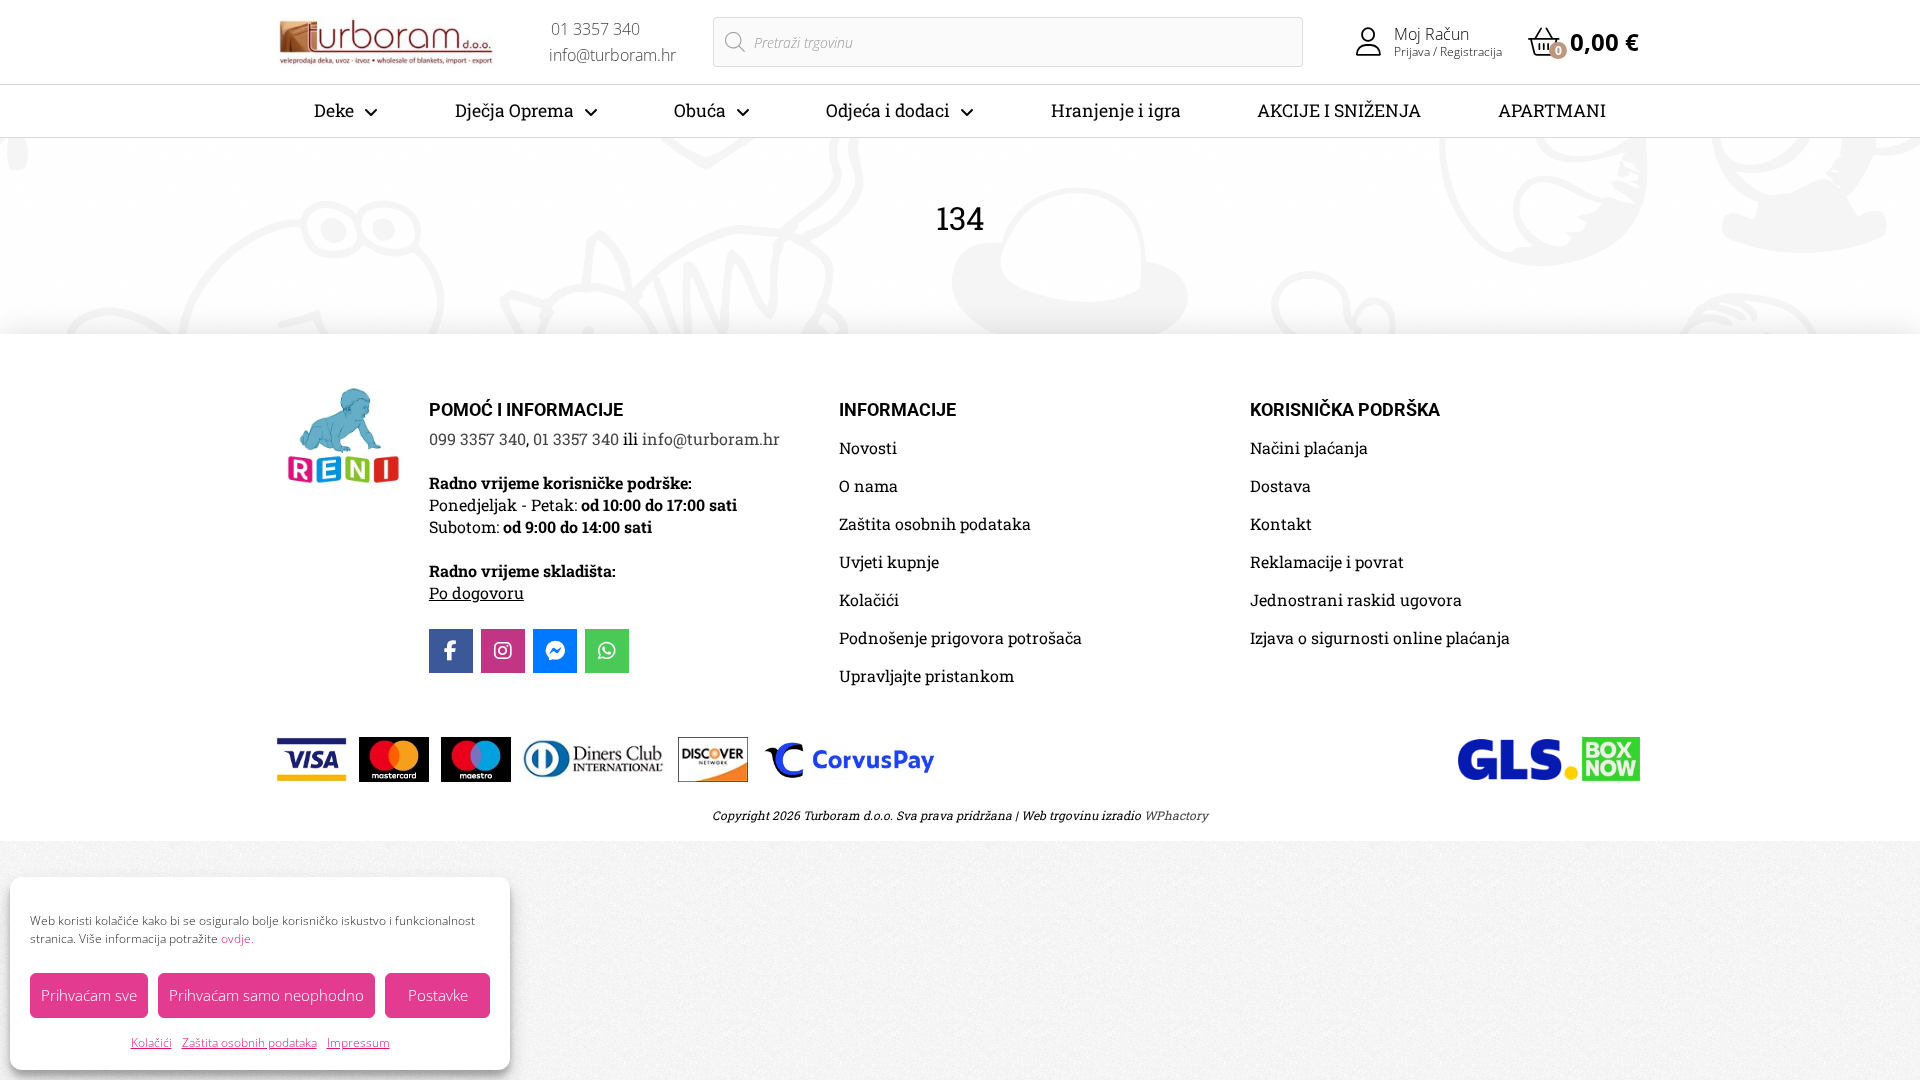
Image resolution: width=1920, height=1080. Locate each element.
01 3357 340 (576, 438)
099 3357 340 (477, 438)
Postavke (438, 995)
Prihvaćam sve (89, 995)
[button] (1583, 42)
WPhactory (1176, 815)
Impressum (358, 1042)
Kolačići (151, 1042)
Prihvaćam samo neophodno (266, 995)
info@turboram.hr (711, 438)
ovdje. (237, 938)
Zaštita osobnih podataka (249, 1042)
